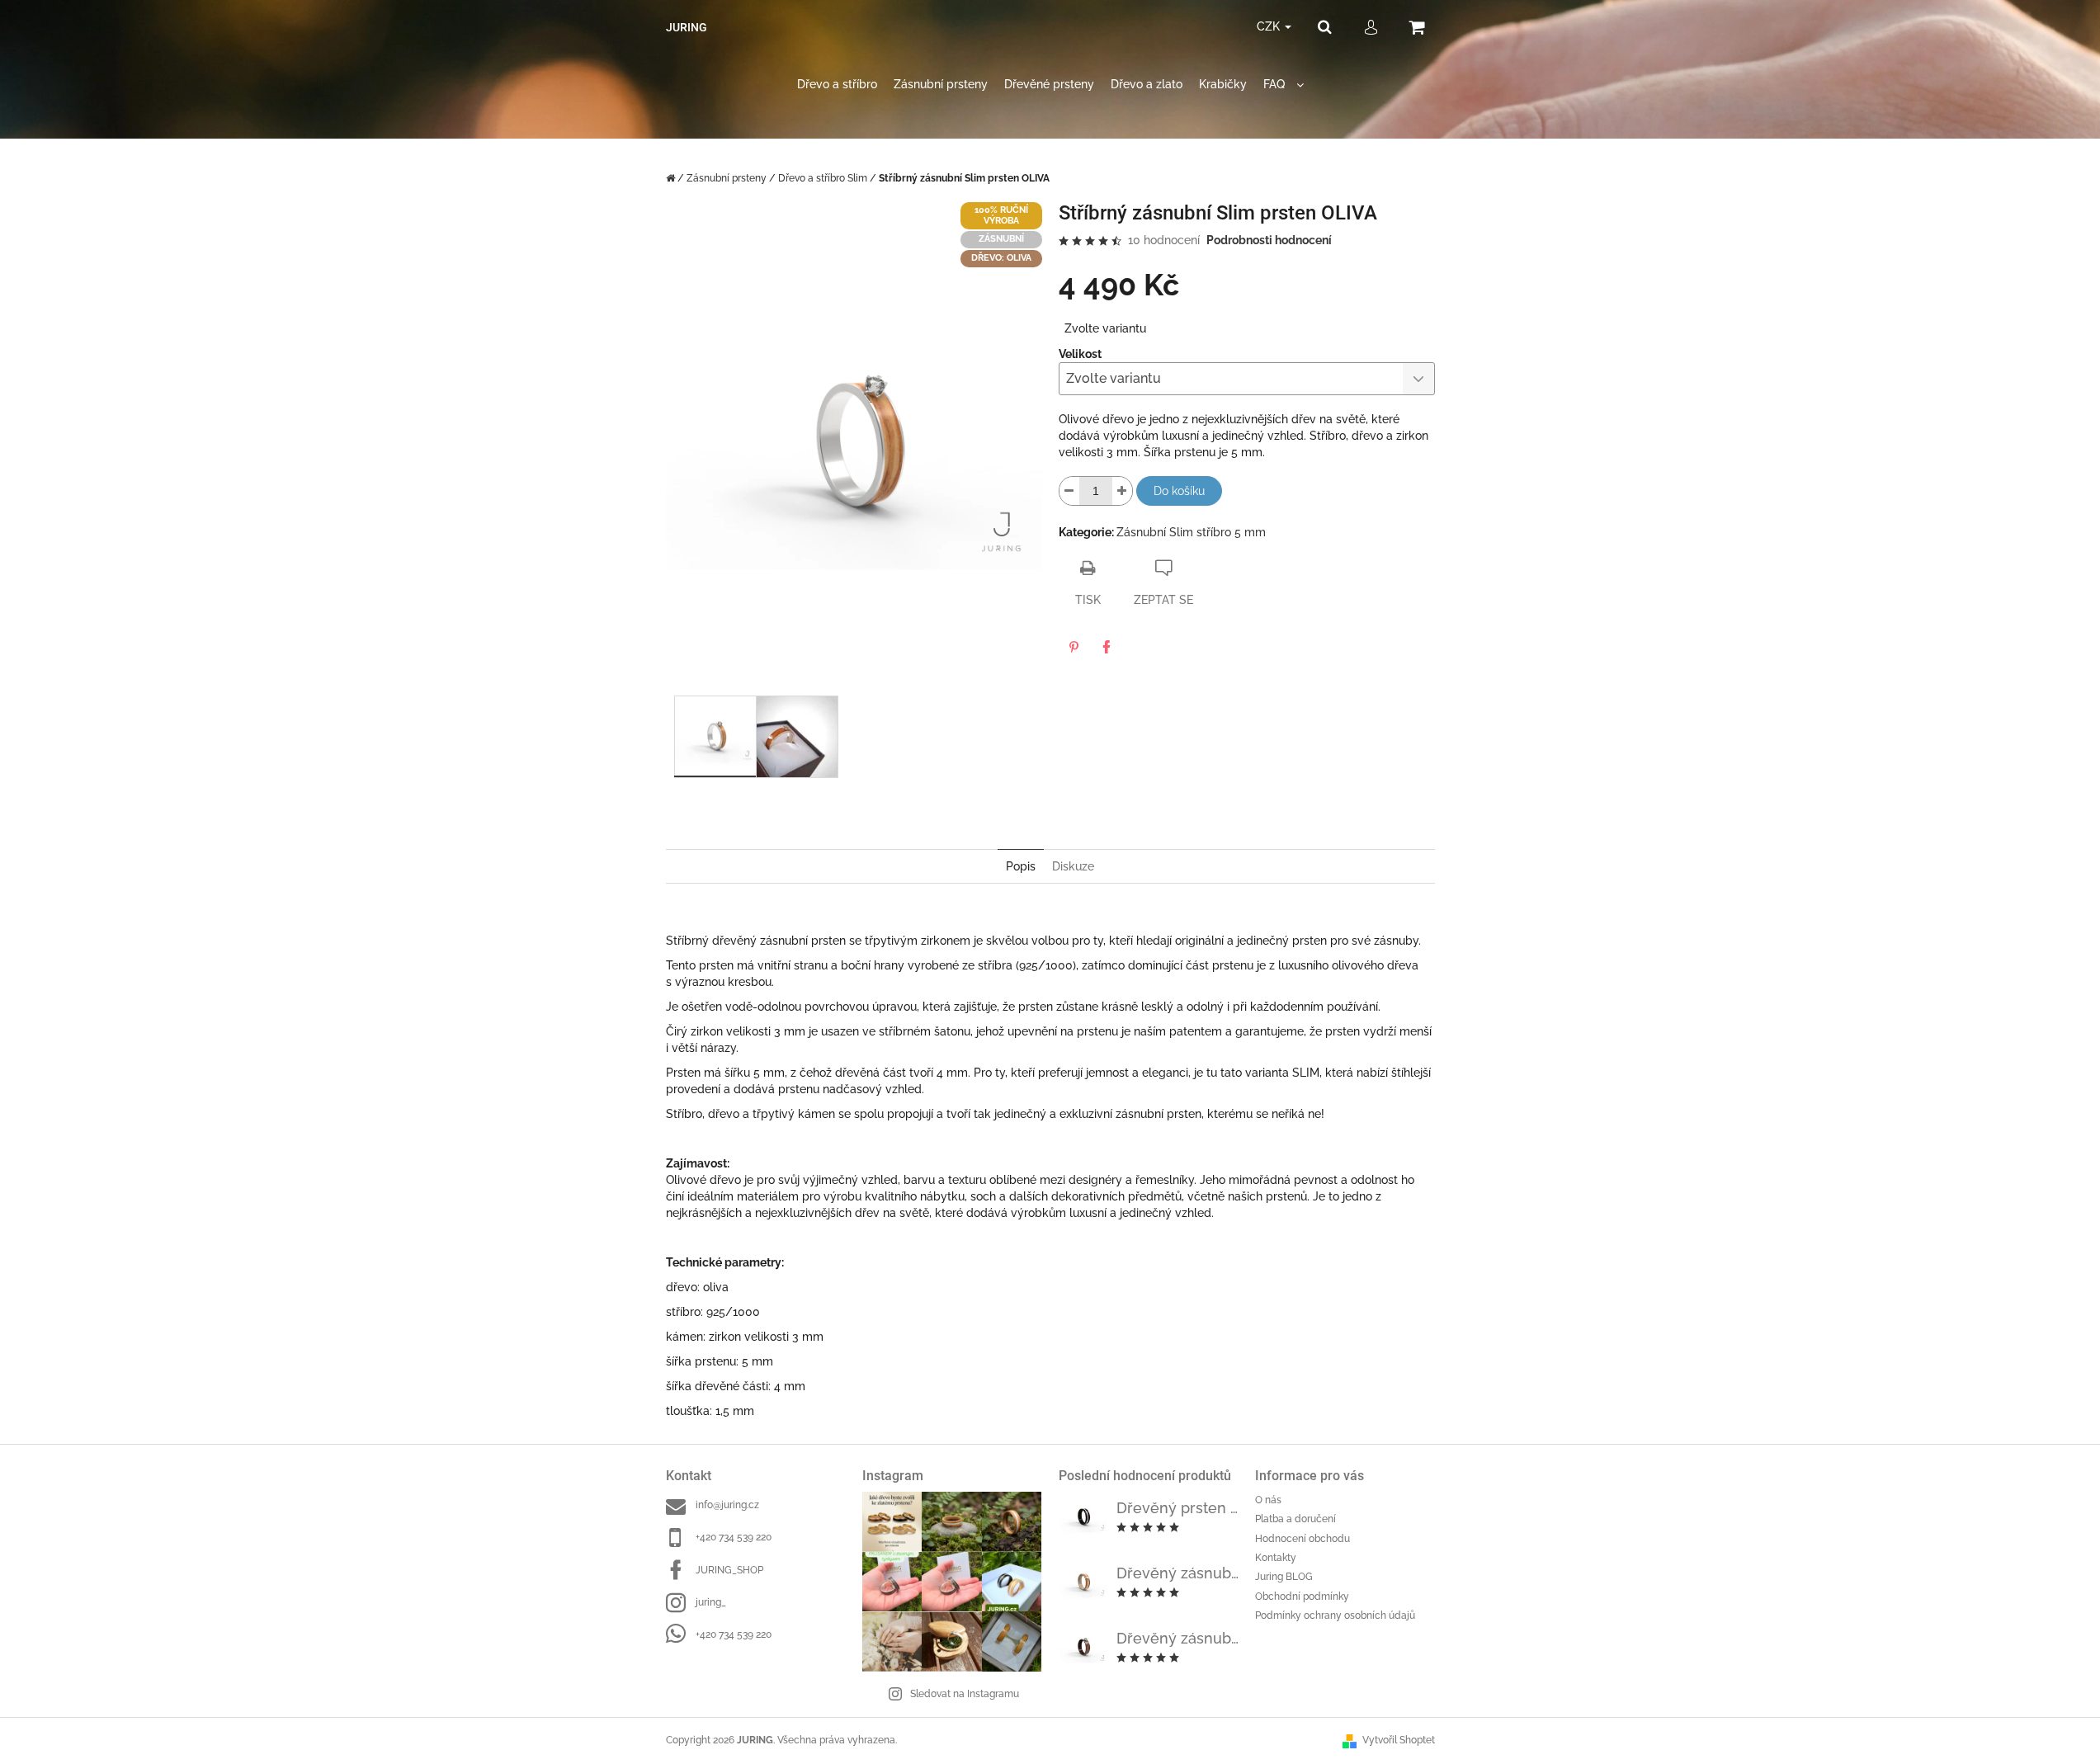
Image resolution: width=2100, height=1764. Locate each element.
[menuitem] (837, 85)
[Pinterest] (1074, 647)
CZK (1270, 26)
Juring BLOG (1284, 1577)
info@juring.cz (727, 1505)
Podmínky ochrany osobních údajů (1335, 1615)
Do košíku (1179, 491)
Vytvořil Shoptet (1399, 1740)
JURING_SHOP (729, 1570)
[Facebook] (1107, 647)
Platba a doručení (1295, 1519)
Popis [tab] (1021, 866)
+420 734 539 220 (734, 1537)
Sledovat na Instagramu (965, 1694)
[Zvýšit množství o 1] (1122, 491)
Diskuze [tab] (1073, 866)
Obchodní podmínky (1302, 1597)
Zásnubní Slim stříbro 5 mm (1191, 532)
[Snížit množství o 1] (1069, 491)
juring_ (711, 1602)
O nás (1268, 1500)
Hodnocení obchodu (1302, 1539)
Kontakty (1276, 1558)
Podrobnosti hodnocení (1269, 240)
